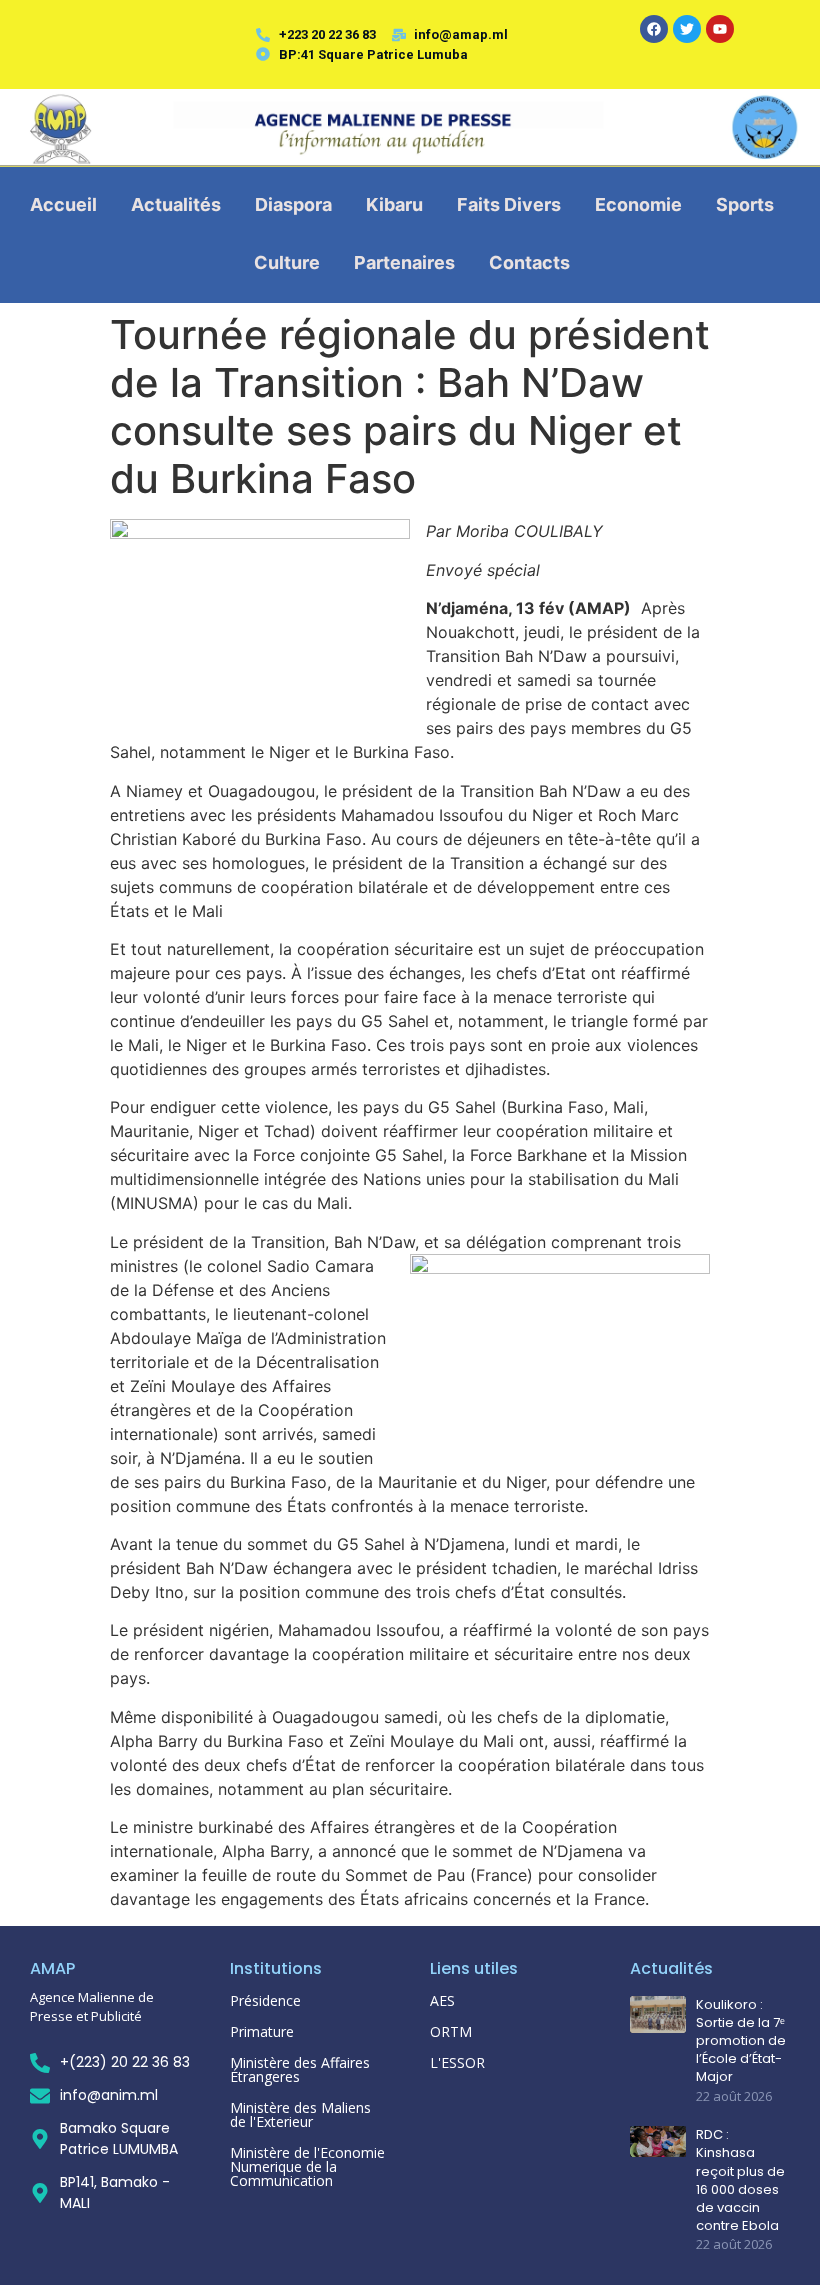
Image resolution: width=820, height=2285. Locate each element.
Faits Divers (509, 204)
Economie (638, 204)
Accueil (63, 204)
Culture (287, 262)
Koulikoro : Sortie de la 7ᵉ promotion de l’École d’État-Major (741, 2041)
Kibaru (394, 204)
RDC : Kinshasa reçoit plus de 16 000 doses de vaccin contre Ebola (740, 2180)
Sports (745, 204)
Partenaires (404, 262)
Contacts (529, 262)
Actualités (176, 204)
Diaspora (293, 204)
